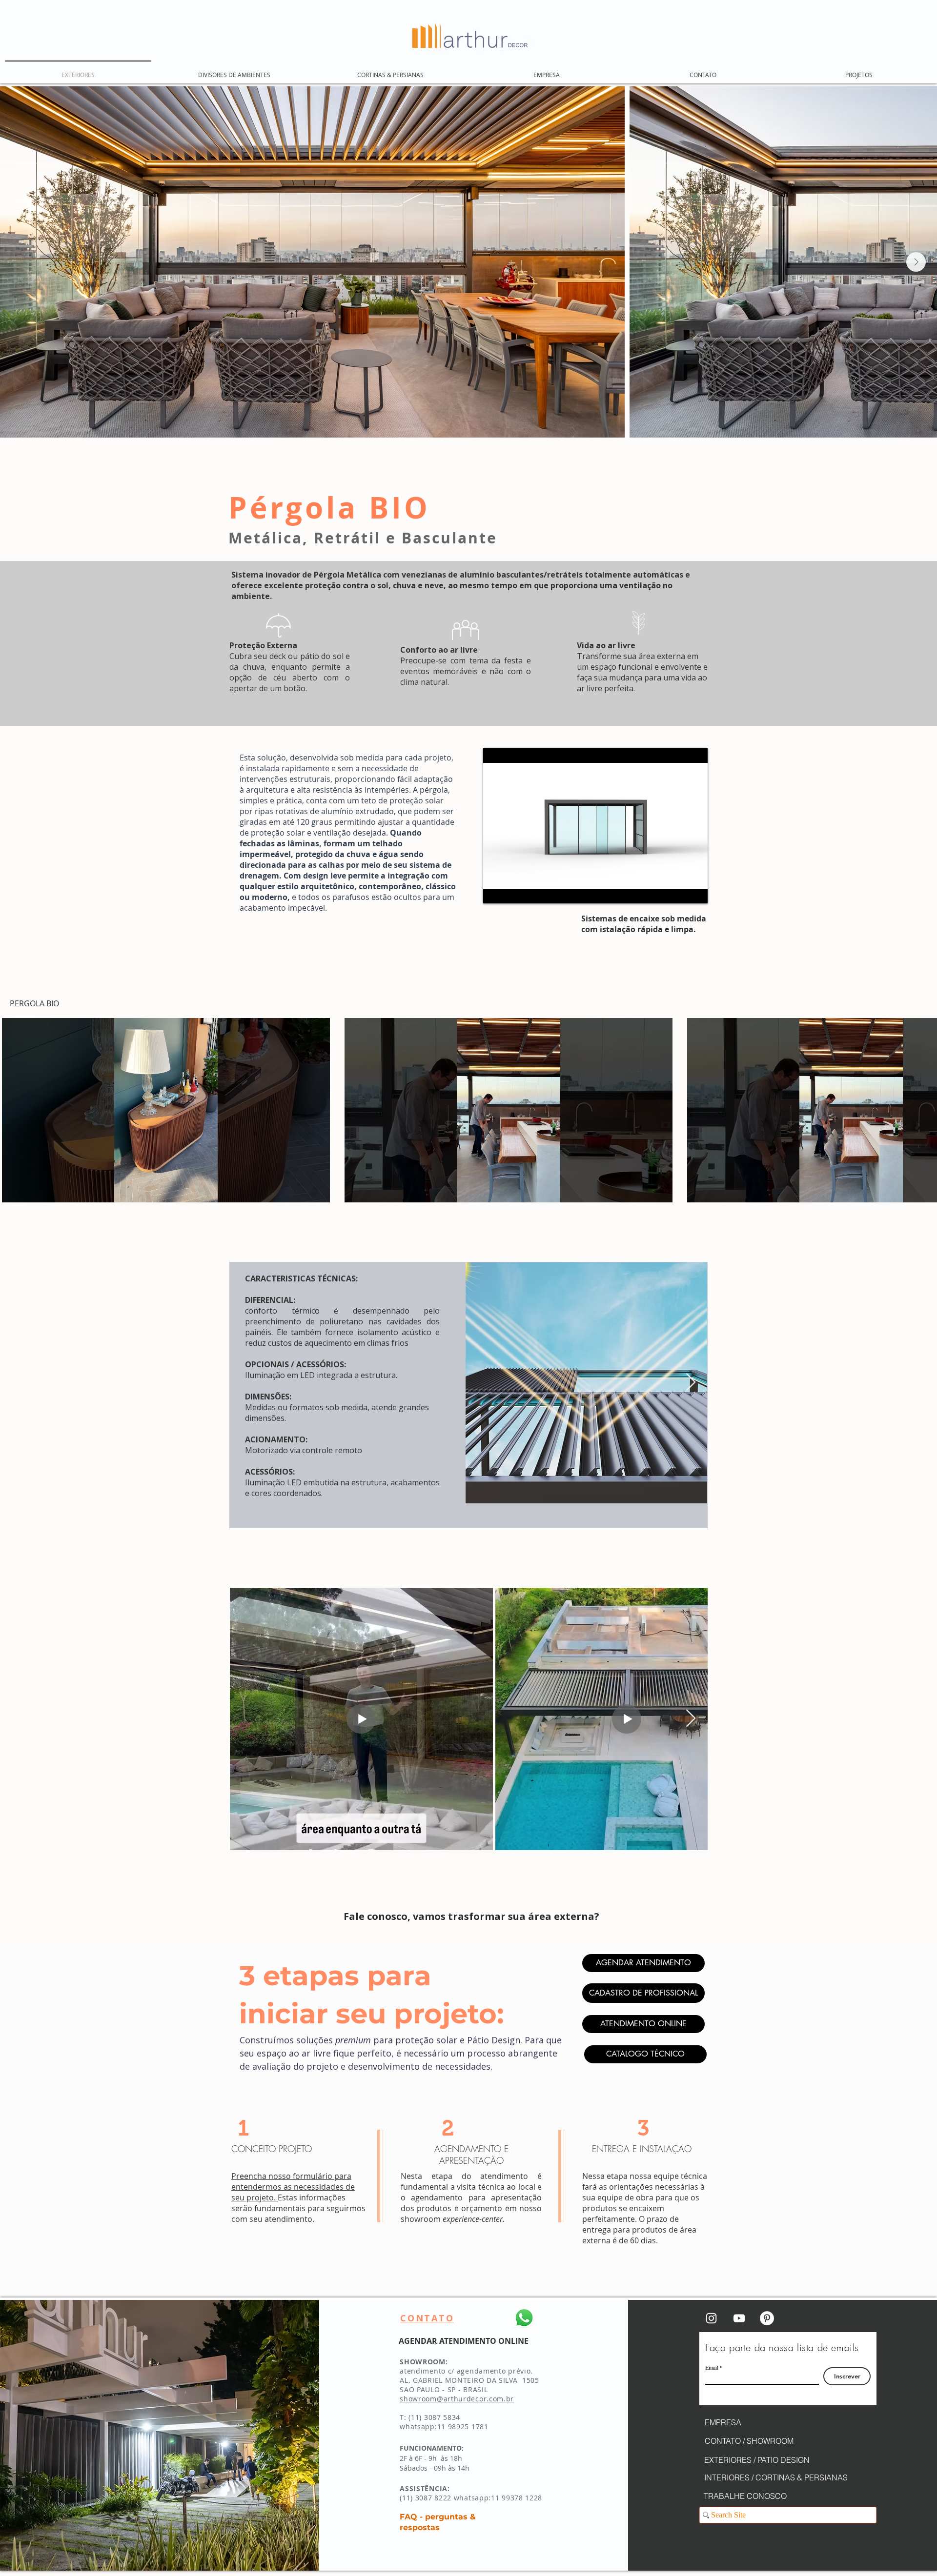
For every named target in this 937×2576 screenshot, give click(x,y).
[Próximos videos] (924, 1108)
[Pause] (496, 890)
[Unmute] (512, 890)
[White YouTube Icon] (739, 2318)
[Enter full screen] (694, 890)
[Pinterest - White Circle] (767, 2318)
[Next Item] (916, 262)
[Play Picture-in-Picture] (678, 890)
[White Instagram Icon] (711, 2318)
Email (712, 2367)
